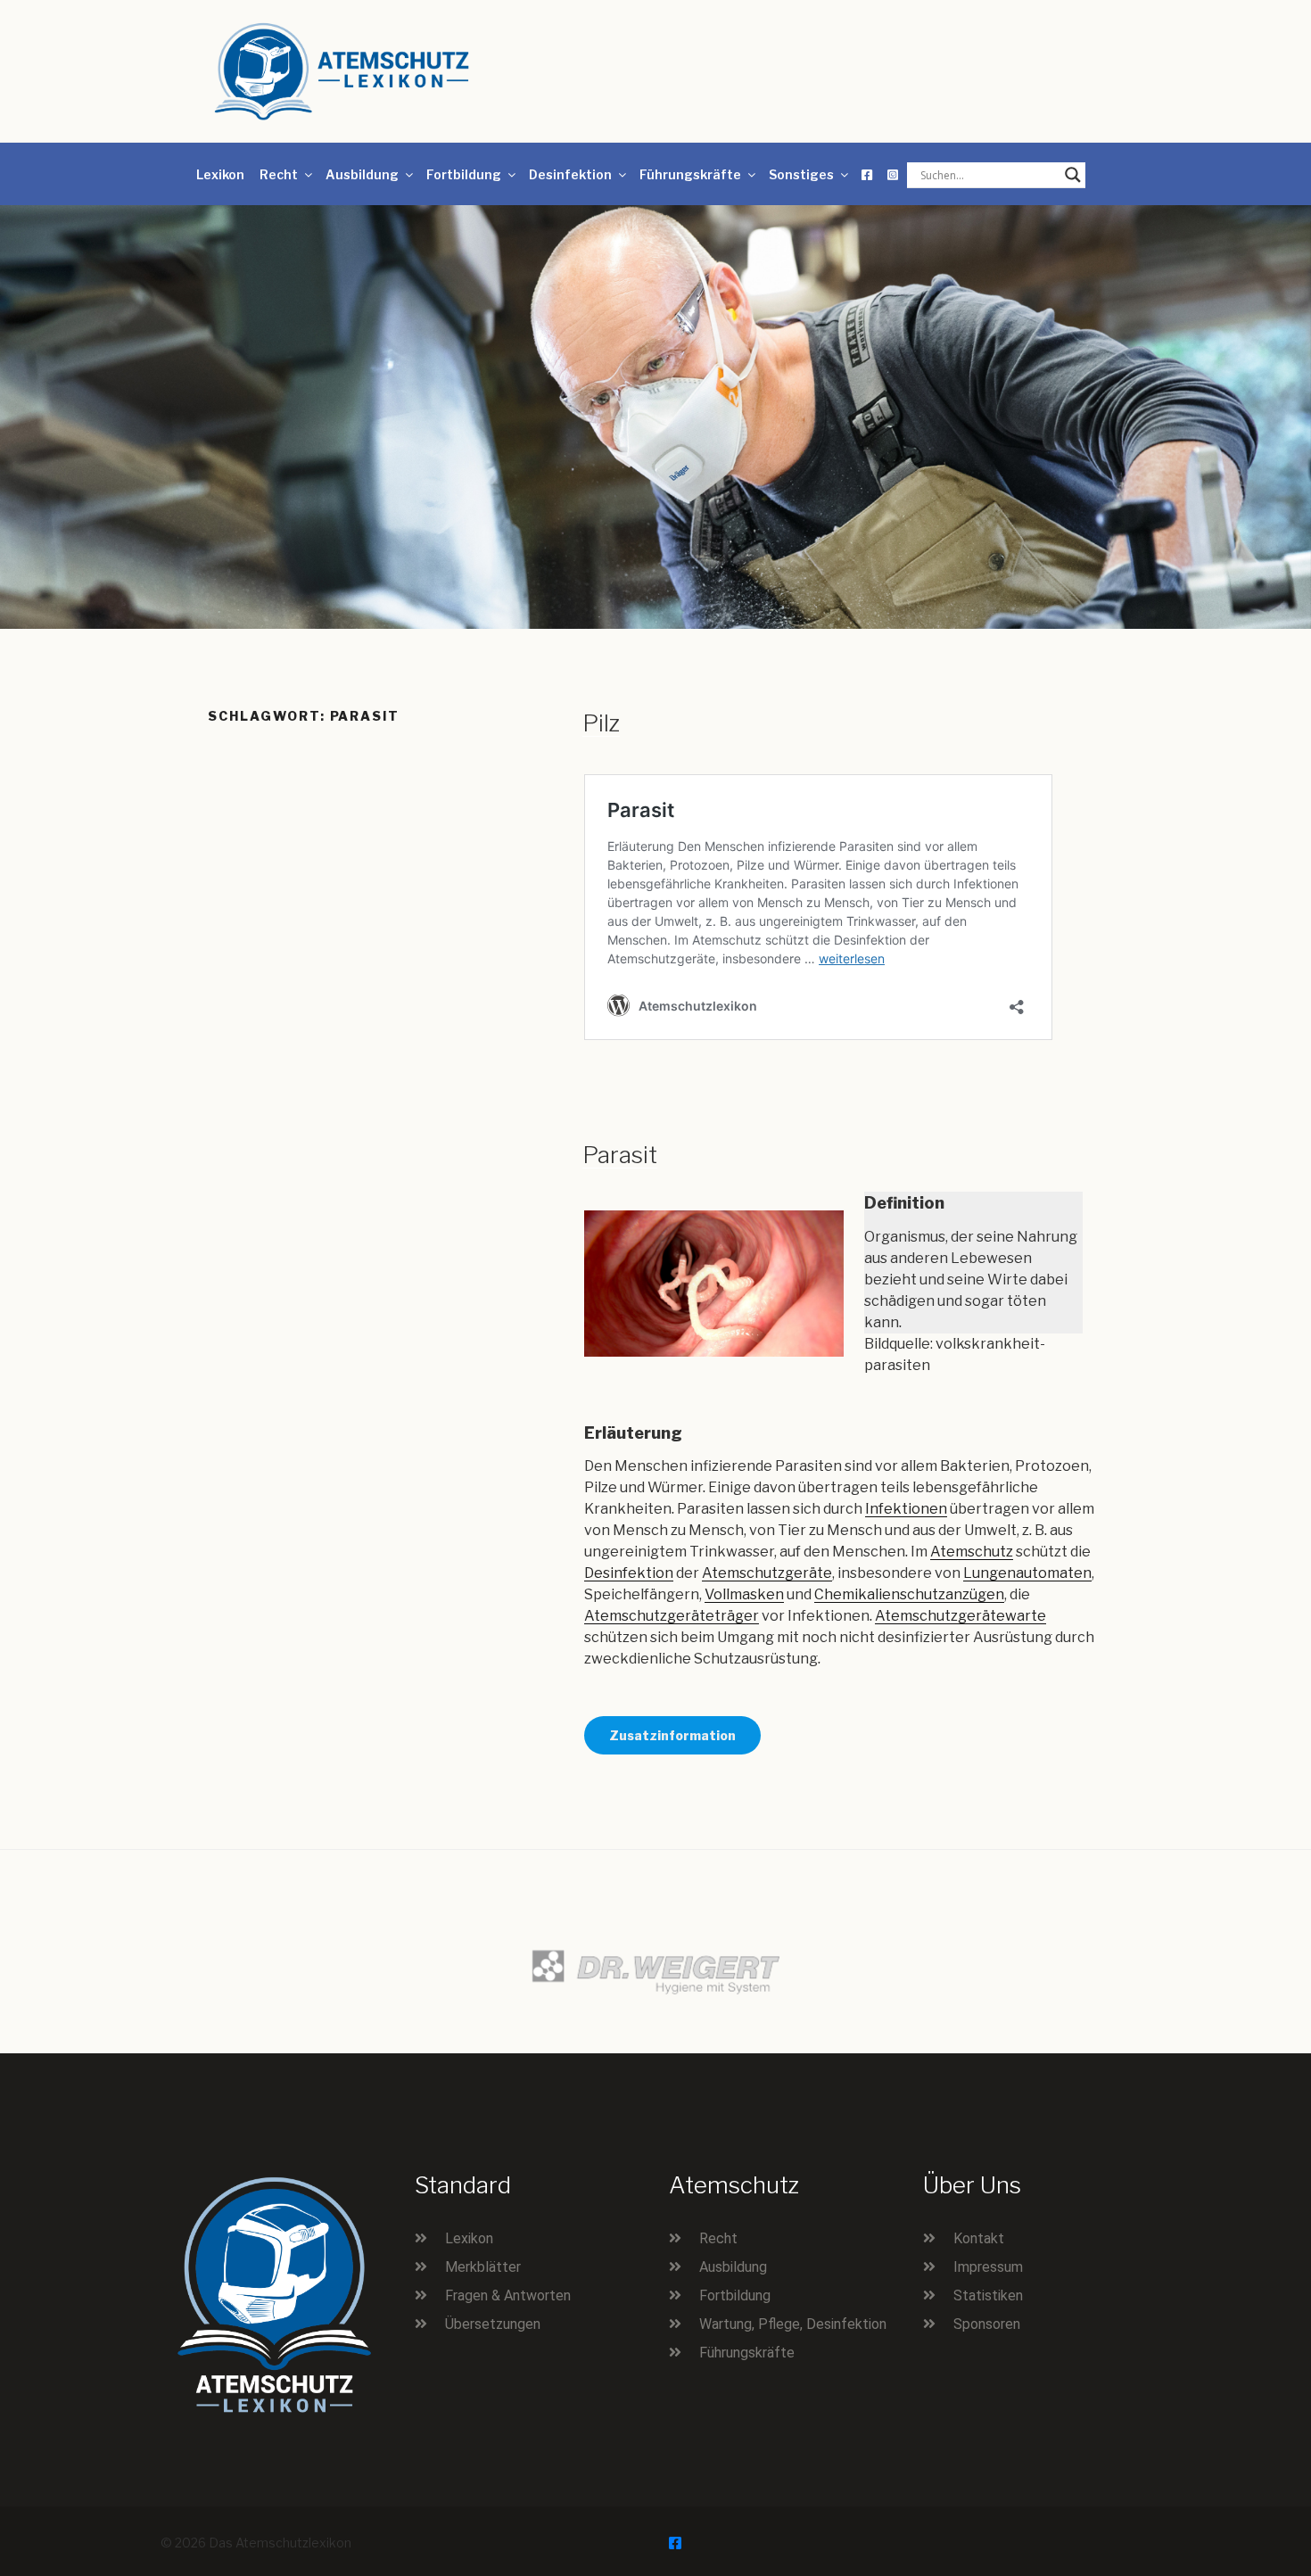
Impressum (988, 2267)
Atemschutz (972, 1552)
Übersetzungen (493, 2324)
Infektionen (906, 1509)
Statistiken (988, 2295)
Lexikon (220, 174)
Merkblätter (483, 2267)
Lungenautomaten (1027, 1573)
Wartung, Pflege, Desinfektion (793, 2324)
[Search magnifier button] (1073, 175)
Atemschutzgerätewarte (961, 1616)
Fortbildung (464, 174)
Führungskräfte (690, 174)
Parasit (620, 1155)
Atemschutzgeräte (767, 1573)
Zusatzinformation (672, 1735)
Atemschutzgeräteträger (672, 1616)
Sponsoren (987, 2324)
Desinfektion (570, 174)
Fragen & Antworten (508, 2295)
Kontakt (979, 2238)
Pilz (601, 723)
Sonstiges (801, 174)
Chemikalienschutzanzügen (909, 1594)
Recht (279, 174)
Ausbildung (362, 174)
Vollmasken (744, 1594)
